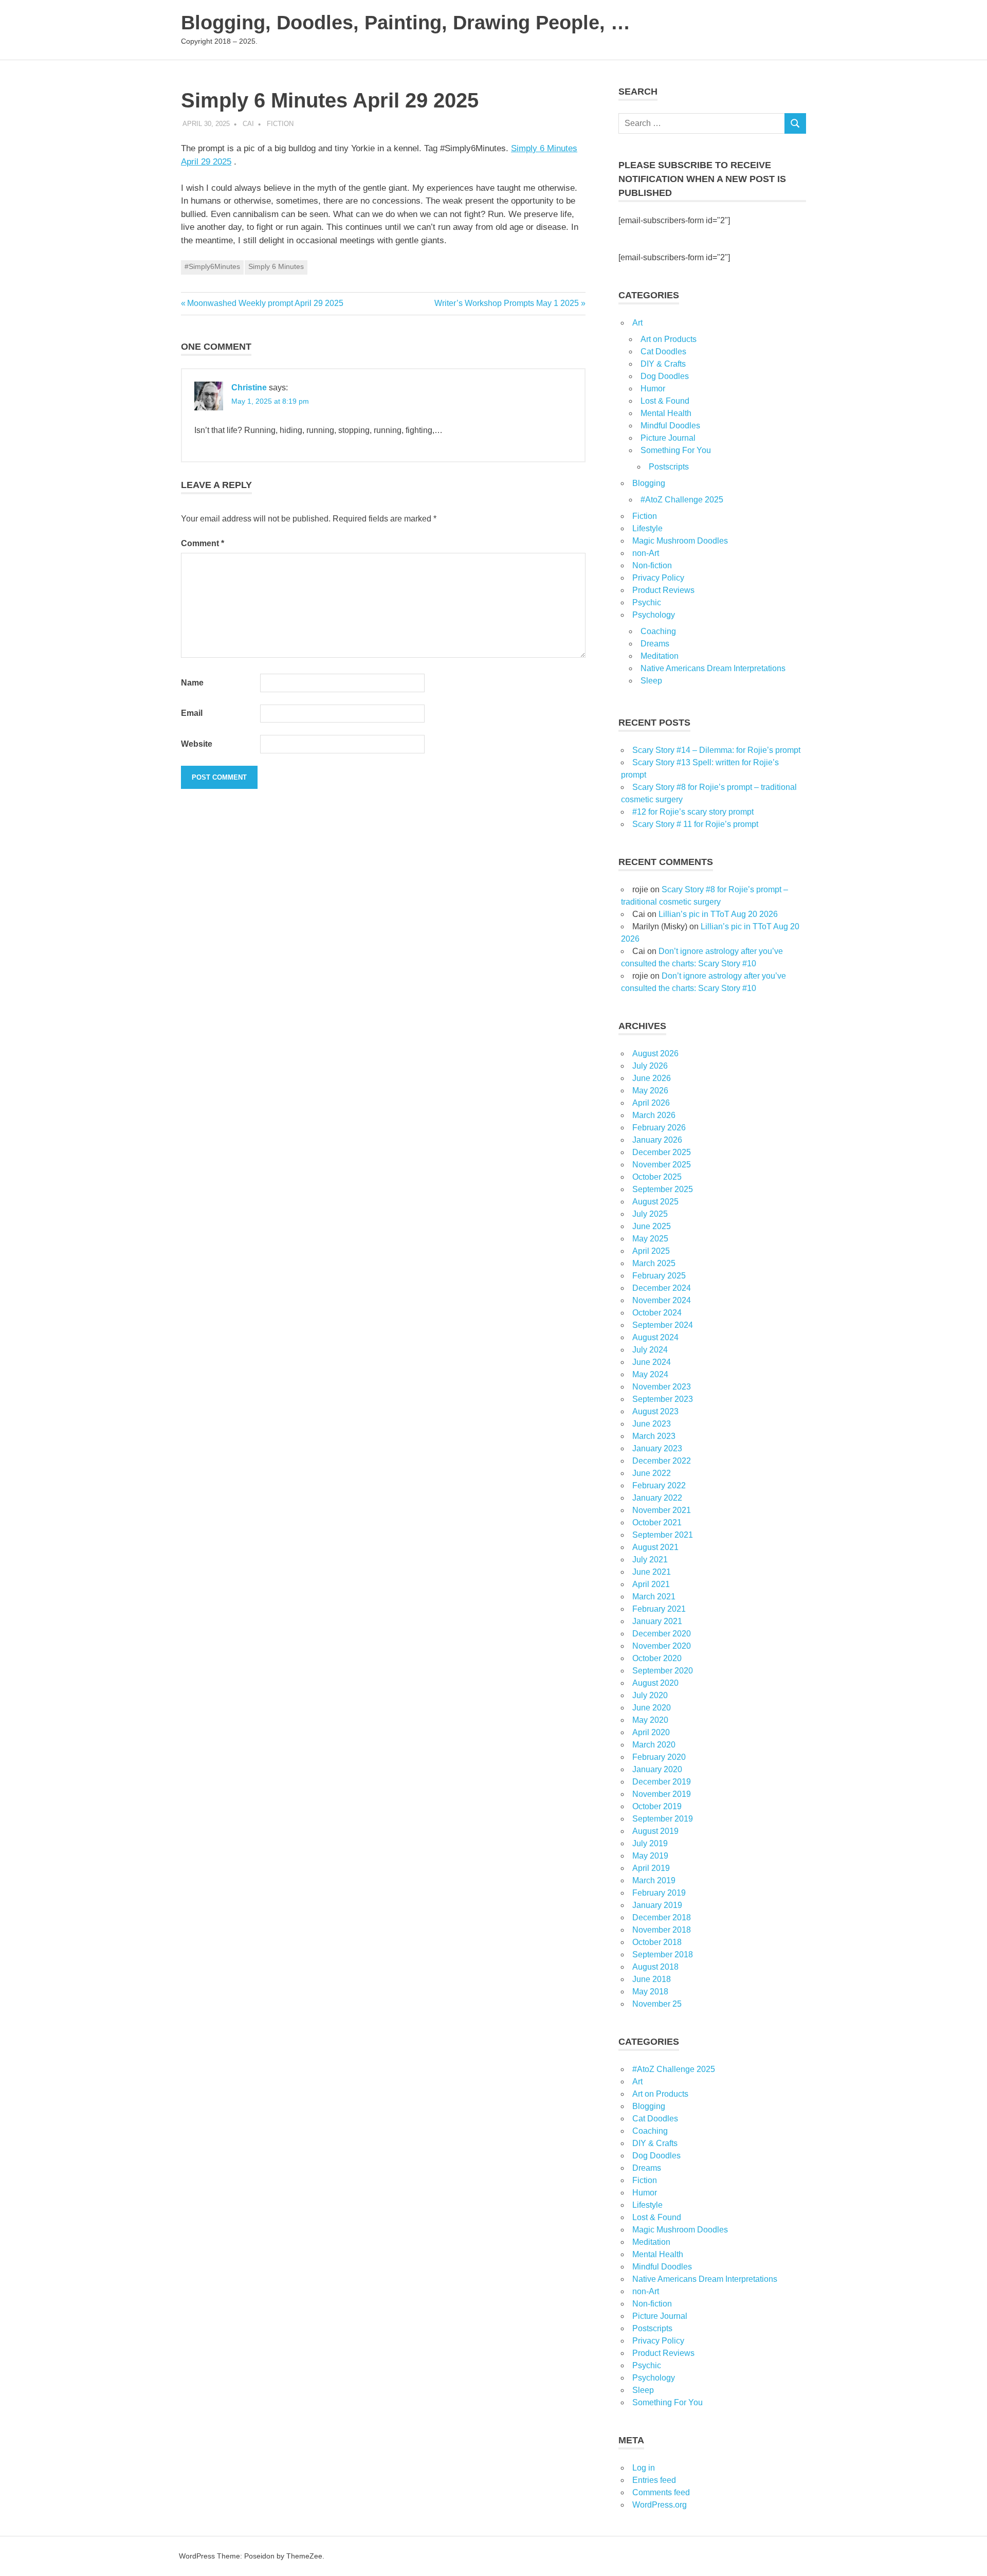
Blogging (649, 483)
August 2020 (655, 1683)
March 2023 (654, 1436)
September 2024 (663, 1325)
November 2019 (662, 1794)
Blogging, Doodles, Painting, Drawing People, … (406, 23)
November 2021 (662, 1510)
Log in (644, 2468)
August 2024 (655, 1337)
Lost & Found (665, 401)
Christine (249, 388)
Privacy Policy (658, 578)
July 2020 (650, 1695)
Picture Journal (668, 438)
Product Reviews (663, 590)
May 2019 (650, 1856)
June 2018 (652, 1979)
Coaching (658, 631)
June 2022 (652, 1473)
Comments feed (661, 2492)
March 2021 (654, 1597)
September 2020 (663, 1671)
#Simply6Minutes (212, 266)
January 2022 (657, 1498)
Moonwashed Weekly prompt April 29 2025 (265, 303)
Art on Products (669, 339)
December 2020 (662, 1634)
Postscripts (669, 467)
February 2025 (659, 1276)
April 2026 (651, 1103)
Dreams (655, 644)
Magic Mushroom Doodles (680, 541)
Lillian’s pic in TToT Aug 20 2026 (718, 914)
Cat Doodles (663, 352)
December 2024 (662, 1288)
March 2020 (654, 1745)
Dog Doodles (665, 376)
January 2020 (657, 1769)
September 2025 (663, 1189)
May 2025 (650, 1239)
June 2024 (652, 1362)
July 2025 (650, 1214)
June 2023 (652, 1424)
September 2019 (663, 1819)
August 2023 (655, 1411)
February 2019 (659, 1893)
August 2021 (655, 1547)
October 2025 (657, 1177)
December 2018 (662, 1917)
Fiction (280, 124)
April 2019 (651, 1868)
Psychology (654, 615)
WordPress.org (660, 2505)
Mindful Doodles (670, 426)
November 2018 (662, 1930)
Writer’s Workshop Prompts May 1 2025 (507, 303)
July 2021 (650, 1560)
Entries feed (654, 2480)
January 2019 (657, 1905)
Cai (248, 124)
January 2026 (657, 1140)
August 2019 (655, 1831)
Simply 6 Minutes (276, 266)
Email (192, 713)
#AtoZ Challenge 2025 (682, 500)
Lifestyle (647, 528)
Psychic (647, 602)
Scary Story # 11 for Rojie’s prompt (695, 824)
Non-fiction (652, 565)
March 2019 (654, 1880)
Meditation (660, 656)
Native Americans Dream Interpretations (713, 668)
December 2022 (662, 1461)
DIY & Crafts (663, 364)
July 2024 (650, 1350)
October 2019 (657, 1806)
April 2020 (651, 1732)
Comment (203, 543)
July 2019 (650, 1843)
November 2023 (662, 1387)
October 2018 (657, 1942)
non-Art (646, 553)
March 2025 (654, 1263)
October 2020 (657, 1658)
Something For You (676, 450)
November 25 (657, 2004)
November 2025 (662, 1165)
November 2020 (662, 1646)
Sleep (651, 681)
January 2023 (657, 1448)
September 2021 (663, 1535)
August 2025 (655, 1202)
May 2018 (650, 1992)
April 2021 (651, 1584)
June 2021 (652, 1572)
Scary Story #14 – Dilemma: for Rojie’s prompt (716, 750)
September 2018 (663, 1954)
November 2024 (662, 1300)
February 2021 (659, 1609)
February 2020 (659, 1757)
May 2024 (650, 1374)
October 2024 (657, 1313)
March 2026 (654, 1115)
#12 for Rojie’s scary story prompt (693, 812)
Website (197, 744)
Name (192, 683)
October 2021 (657, 1523)
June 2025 (652, 1226)
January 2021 (657, 1621)
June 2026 (652, 1078)
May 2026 (650, 1091)
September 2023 (663, 1399)
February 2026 (659, 1128)
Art (637, 323)
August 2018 (655, 1967)
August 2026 (655, 1053)
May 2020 (650, 1720)
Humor (653, 389)
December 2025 (662, 1152)
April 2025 (651, 1251)
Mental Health (666, 413)
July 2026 (650, 1066)
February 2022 (659, 1485)
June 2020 (652, 1708)
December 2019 (662, 1782)
